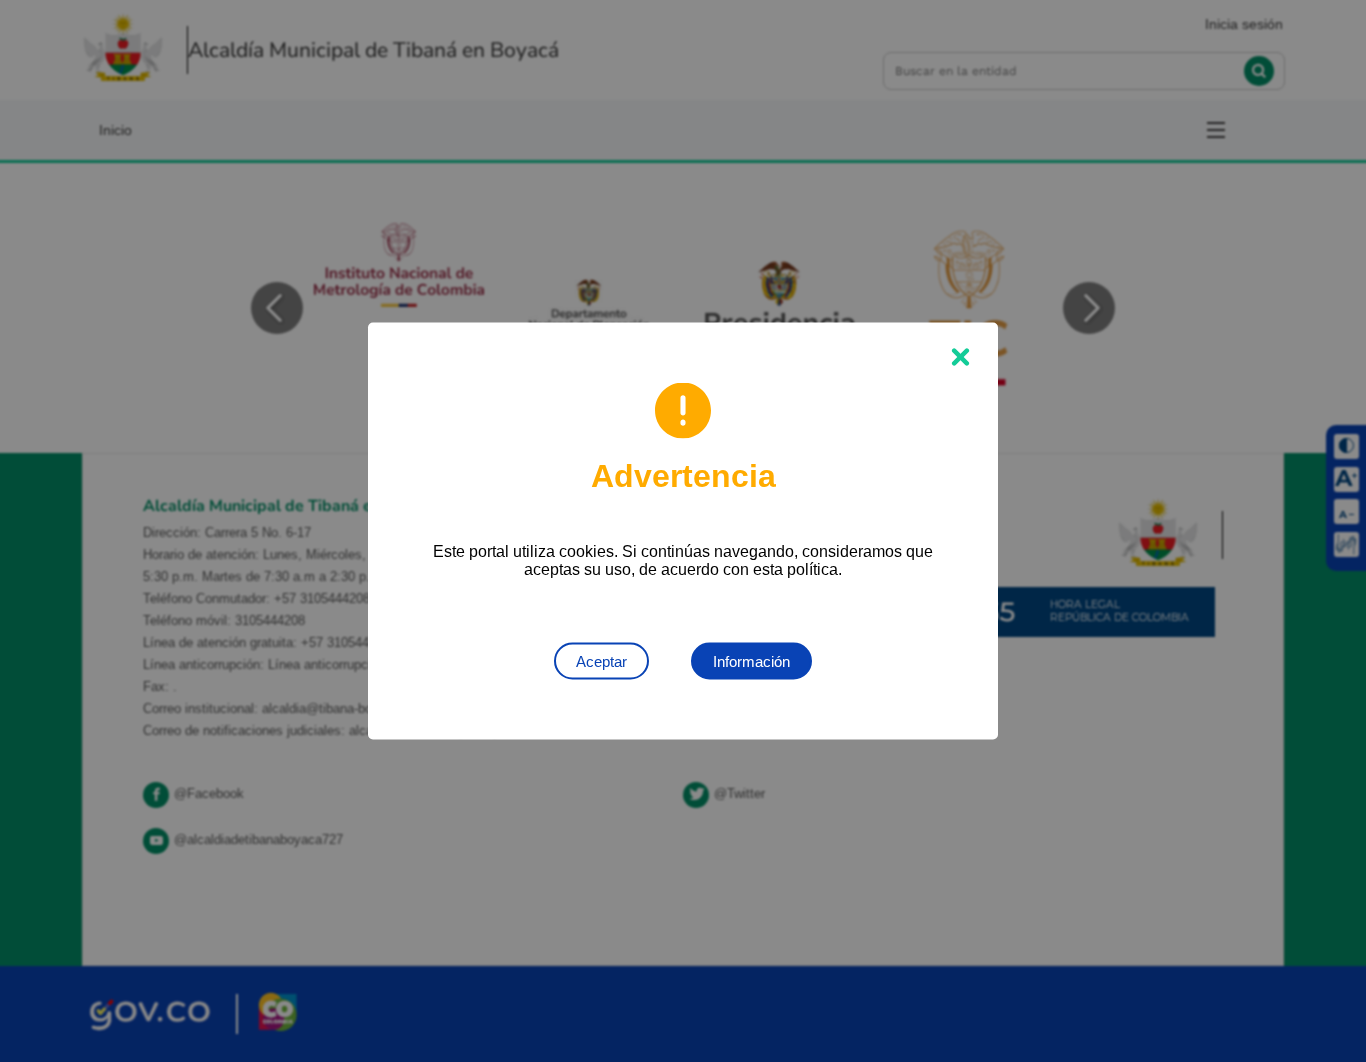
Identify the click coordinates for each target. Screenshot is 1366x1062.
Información (751, 661)
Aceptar (601, 661)
